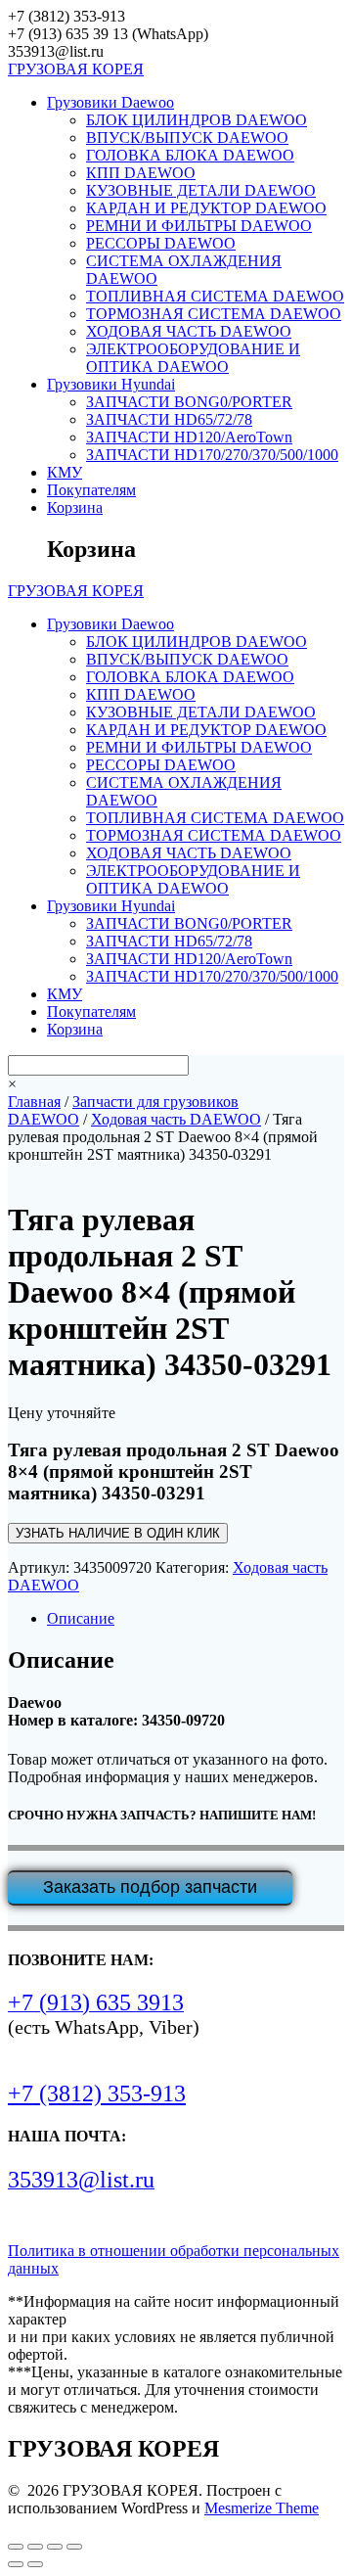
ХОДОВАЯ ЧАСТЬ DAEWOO (189, 331)
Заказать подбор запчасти (150, 1887)
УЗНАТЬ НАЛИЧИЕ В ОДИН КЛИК (118, 1533)
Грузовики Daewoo (110, 102)
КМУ (65, 472)
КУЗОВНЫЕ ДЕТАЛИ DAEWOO (201, 190)
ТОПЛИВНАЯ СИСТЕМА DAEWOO (215, 296)
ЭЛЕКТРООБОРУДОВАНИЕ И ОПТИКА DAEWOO (193, 358)
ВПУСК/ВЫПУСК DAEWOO (187, 138)
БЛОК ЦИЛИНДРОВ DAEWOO (197, 120)
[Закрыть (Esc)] (74, 2547)
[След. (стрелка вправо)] (35, 2564)
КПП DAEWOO (141, 173)
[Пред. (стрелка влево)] (16, 2564)
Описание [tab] (81, 1618)
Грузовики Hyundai (111, 384)
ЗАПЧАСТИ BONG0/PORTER (189, 402)
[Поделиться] (55, 2547)
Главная (34, 1102)
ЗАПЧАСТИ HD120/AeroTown (189, 437)
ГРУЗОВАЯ (76, 69)
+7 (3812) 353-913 (97, 2093)
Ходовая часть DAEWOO (176, 1119)
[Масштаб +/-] (16, 2547)
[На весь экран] (35, 2547)
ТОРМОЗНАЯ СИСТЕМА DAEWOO (214, 314)
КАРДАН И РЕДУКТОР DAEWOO (206, 208)
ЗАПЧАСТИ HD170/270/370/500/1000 (212, 455)
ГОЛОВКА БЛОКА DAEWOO (190, 155)
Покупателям (91, 490)
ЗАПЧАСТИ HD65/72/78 (169, 419)
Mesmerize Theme (262, 2508)
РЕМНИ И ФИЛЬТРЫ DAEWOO (199, 226)
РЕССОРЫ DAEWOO (161, 243)
